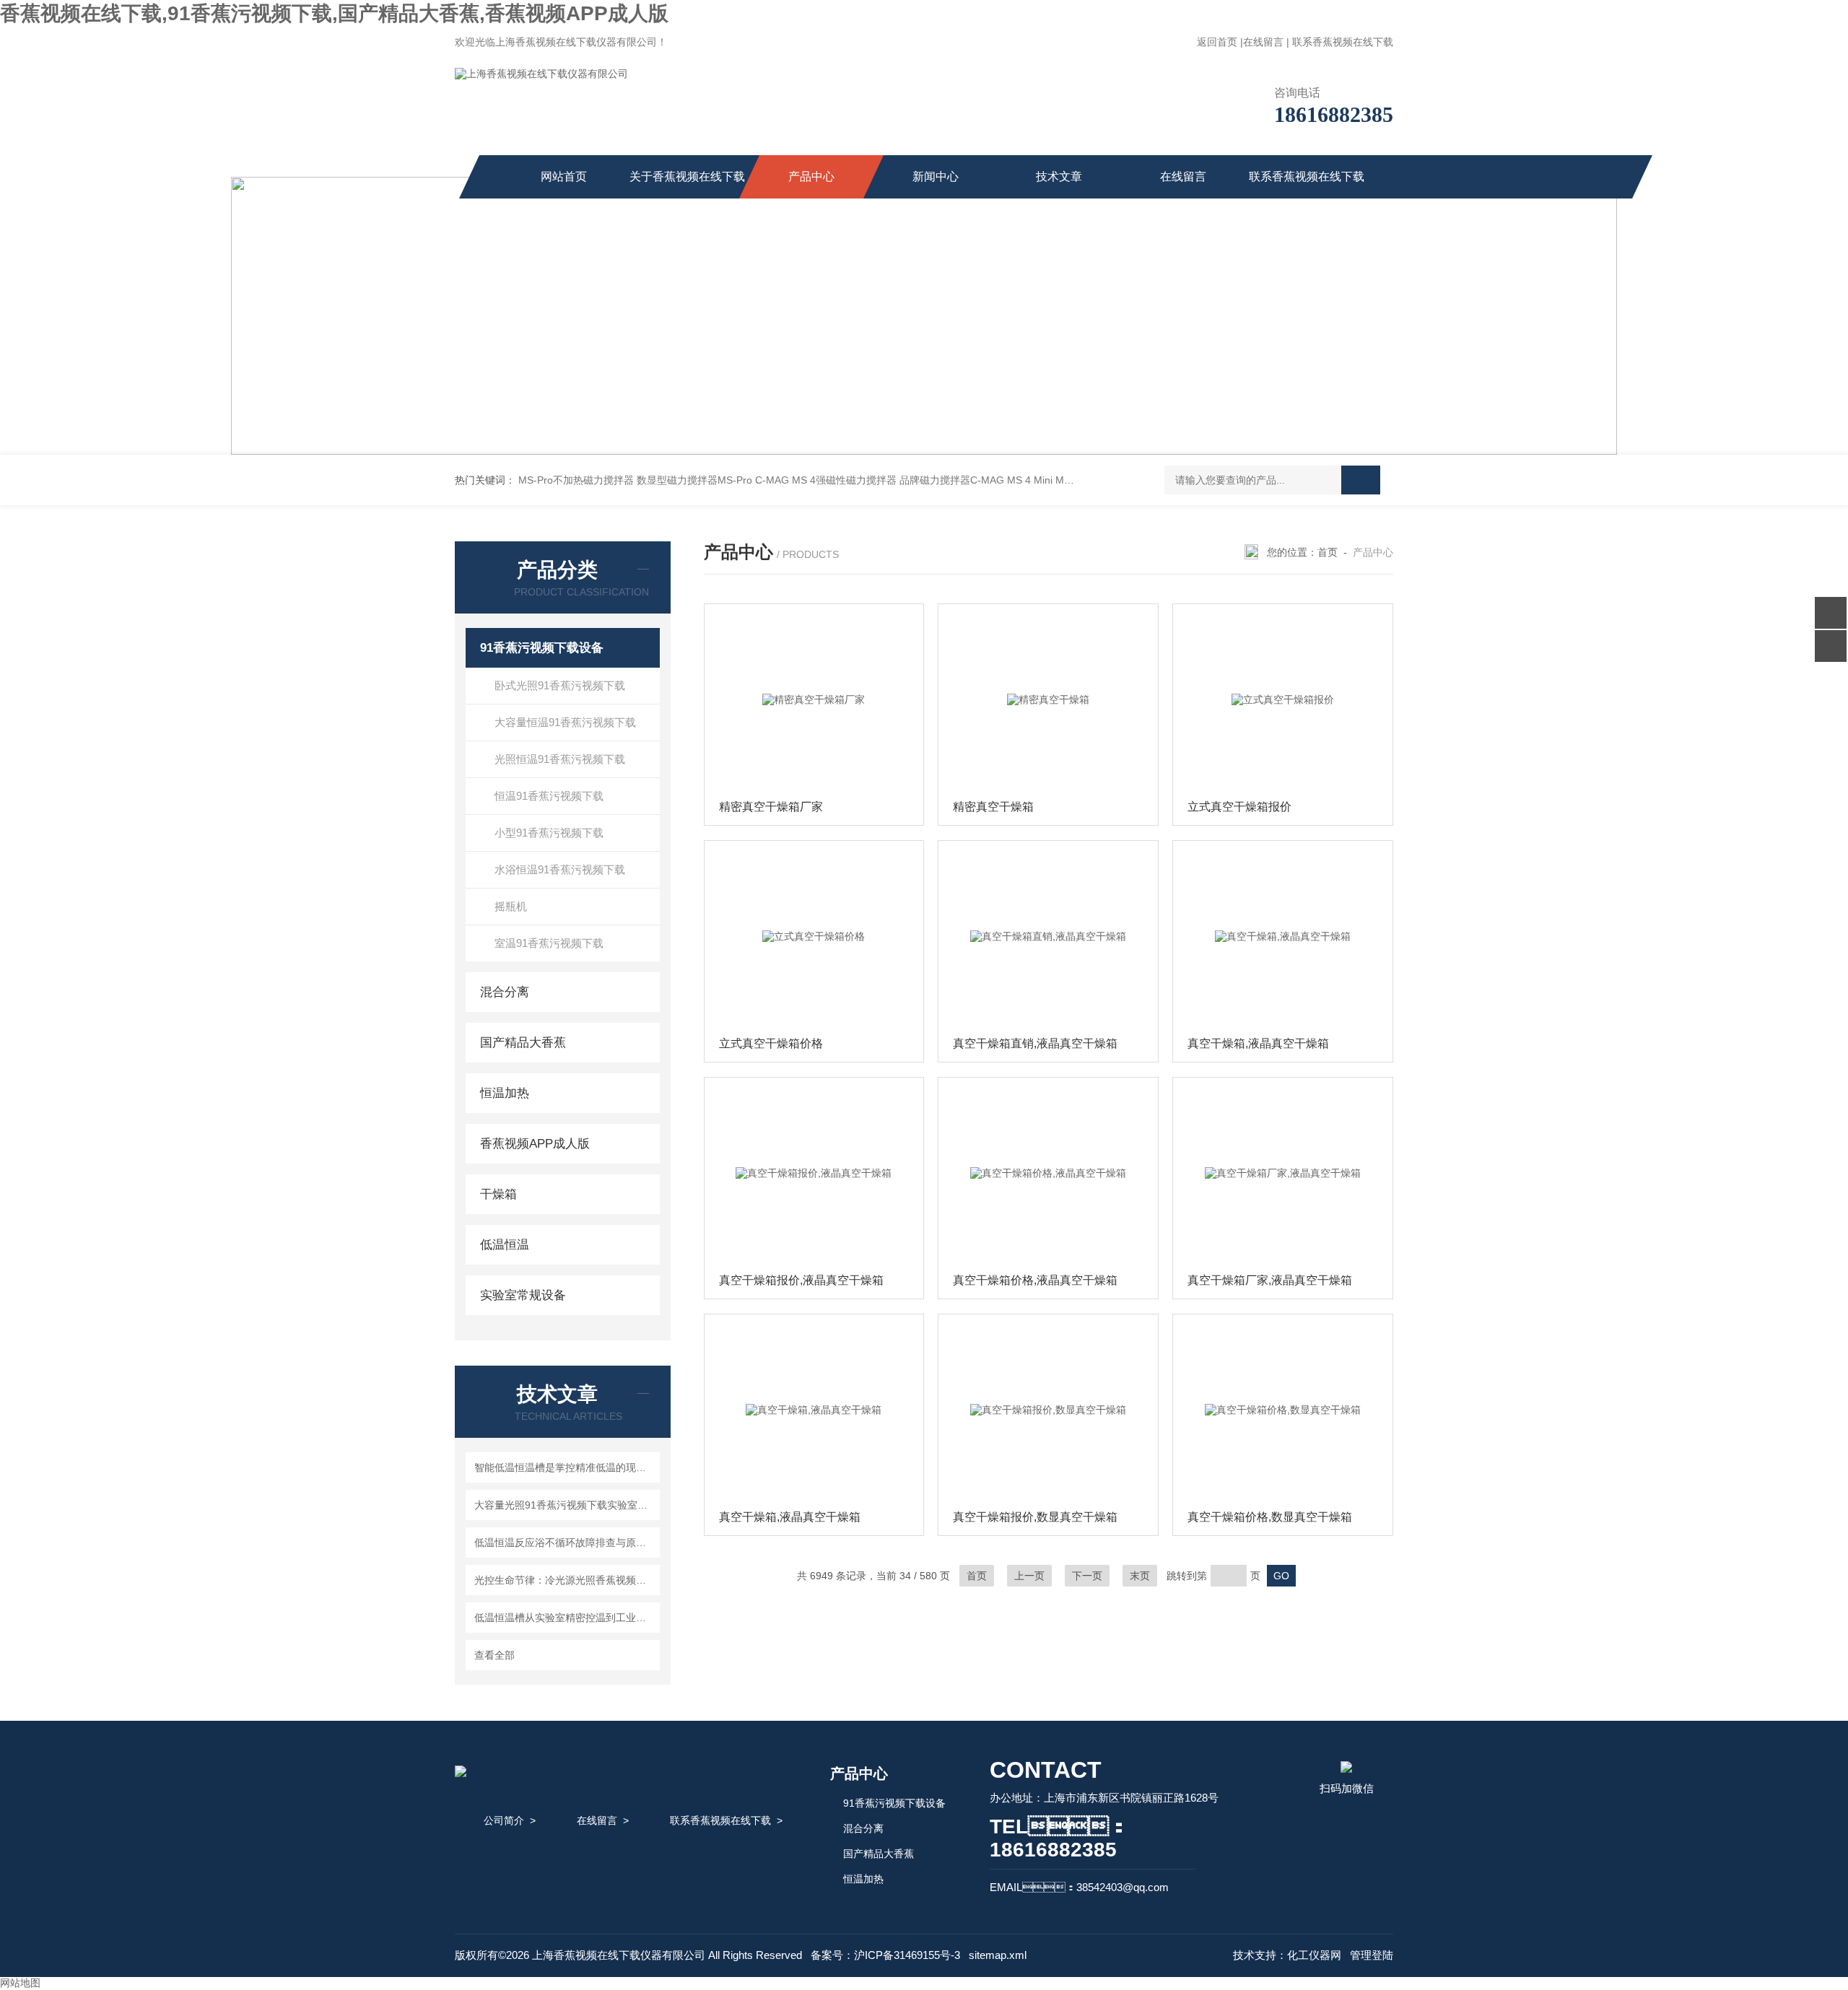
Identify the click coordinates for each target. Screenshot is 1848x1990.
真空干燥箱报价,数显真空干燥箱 (1035, 1517)
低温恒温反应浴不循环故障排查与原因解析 (565, 1542)
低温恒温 (505, 1245)
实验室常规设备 (523, 1295)
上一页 (1029, 1576)
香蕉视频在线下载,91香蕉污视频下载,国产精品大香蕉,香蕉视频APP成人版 (334, 13)
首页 (1328, 552)
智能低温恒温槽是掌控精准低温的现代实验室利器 (565, 1467)
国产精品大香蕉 (523, 1043)
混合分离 (505, 992)
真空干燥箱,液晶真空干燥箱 (1258, 1043)
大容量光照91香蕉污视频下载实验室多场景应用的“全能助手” (565, 1505)
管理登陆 (1372, 1955)
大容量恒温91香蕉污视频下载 (565, 722)
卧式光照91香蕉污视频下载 (560, 685)
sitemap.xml (998, 1955)
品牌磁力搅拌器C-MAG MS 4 (965, 480)
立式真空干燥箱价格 (771, 1043)
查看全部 (494, 1655)
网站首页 (564, 176)
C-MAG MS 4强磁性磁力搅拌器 (826, 480)
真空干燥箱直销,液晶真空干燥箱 (1035, 1043)
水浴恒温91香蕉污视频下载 (560, 869)
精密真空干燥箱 (993, 807)
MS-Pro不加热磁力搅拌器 (576, 480)
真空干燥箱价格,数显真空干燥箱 (1270, 1517)
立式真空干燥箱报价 (1239, 807)
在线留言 (1263, 42)
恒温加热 (505, 1093)
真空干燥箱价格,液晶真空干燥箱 (1035, 1280)
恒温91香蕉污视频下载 (549, 796)
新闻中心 (936, 176)
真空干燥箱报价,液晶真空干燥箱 (801, 1280)
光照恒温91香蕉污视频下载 (560, 759)
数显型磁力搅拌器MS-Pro (694, 480)
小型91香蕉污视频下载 (549, 833)
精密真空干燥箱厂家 (771, 807)
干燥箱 (498, 1194)
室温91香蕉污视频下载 (549, 943)
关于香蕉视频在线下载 (687, 176)
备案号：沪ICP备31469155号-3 (885, 1955)
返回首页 (1217, 42)
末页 (1140, 1576)
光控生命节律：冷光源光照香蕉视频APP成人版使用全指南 (565, 1580)
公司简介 (504, 1820)
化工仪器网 (1314, 1955)
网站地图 (20, 1983)
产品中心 (811, 176)
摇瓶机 (511, 906)
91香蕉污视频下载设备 (542, 648)
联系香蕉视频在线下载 (1343, 42)
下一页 (1087, 1576)
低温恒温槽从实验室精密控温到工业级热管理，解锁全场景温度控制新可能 (565, 1618)
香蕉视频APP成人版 (535, 1144)
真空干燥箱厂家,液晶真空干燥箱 (1270, 1280)
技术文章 (1059, 176)
